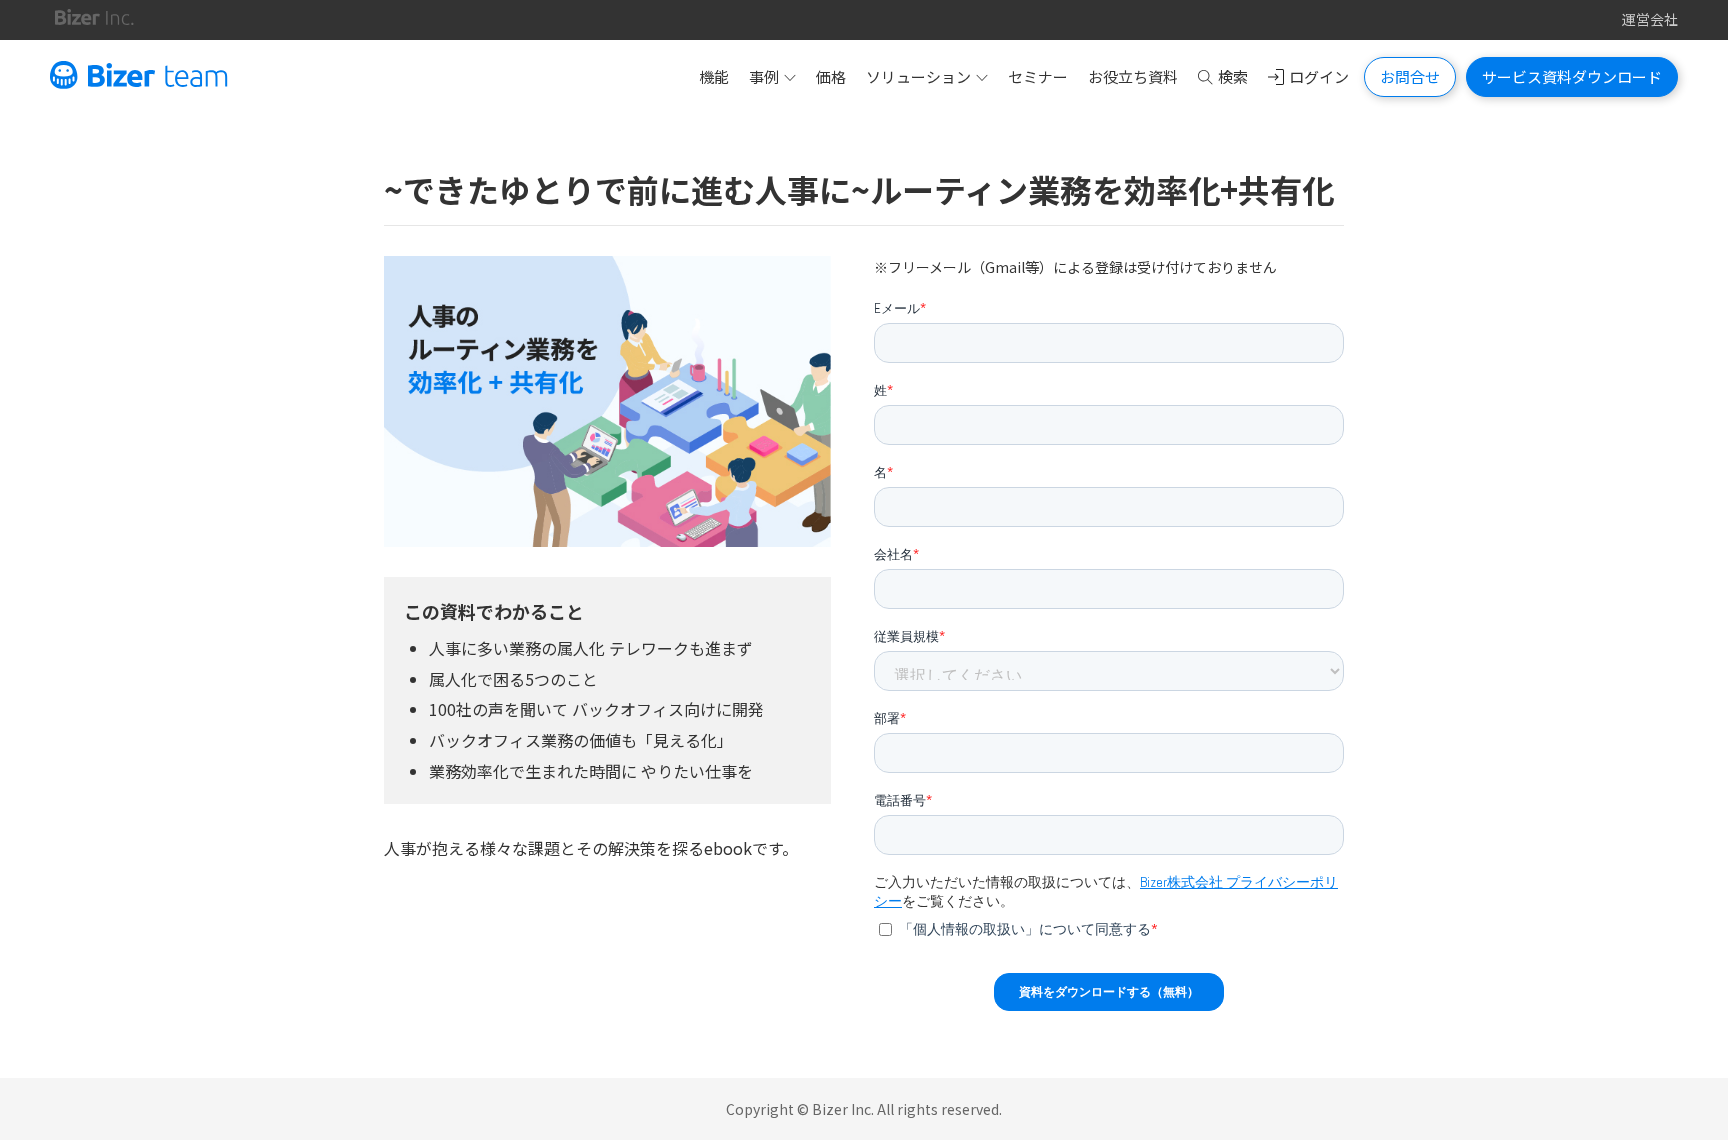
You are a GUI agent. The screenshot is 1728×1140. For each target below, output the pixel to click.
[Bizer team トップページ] (139, 77)
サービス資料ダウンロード (1572, 76)
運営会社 (1650, 19)
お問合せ (1410, 76)
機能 (714, 76)
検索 (1233, 76)
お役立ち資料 (1133, 76)
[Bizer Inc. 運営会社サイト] (94, 20)
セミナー (1038, 76)
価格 (831, 76)
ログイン (1319, 76)
